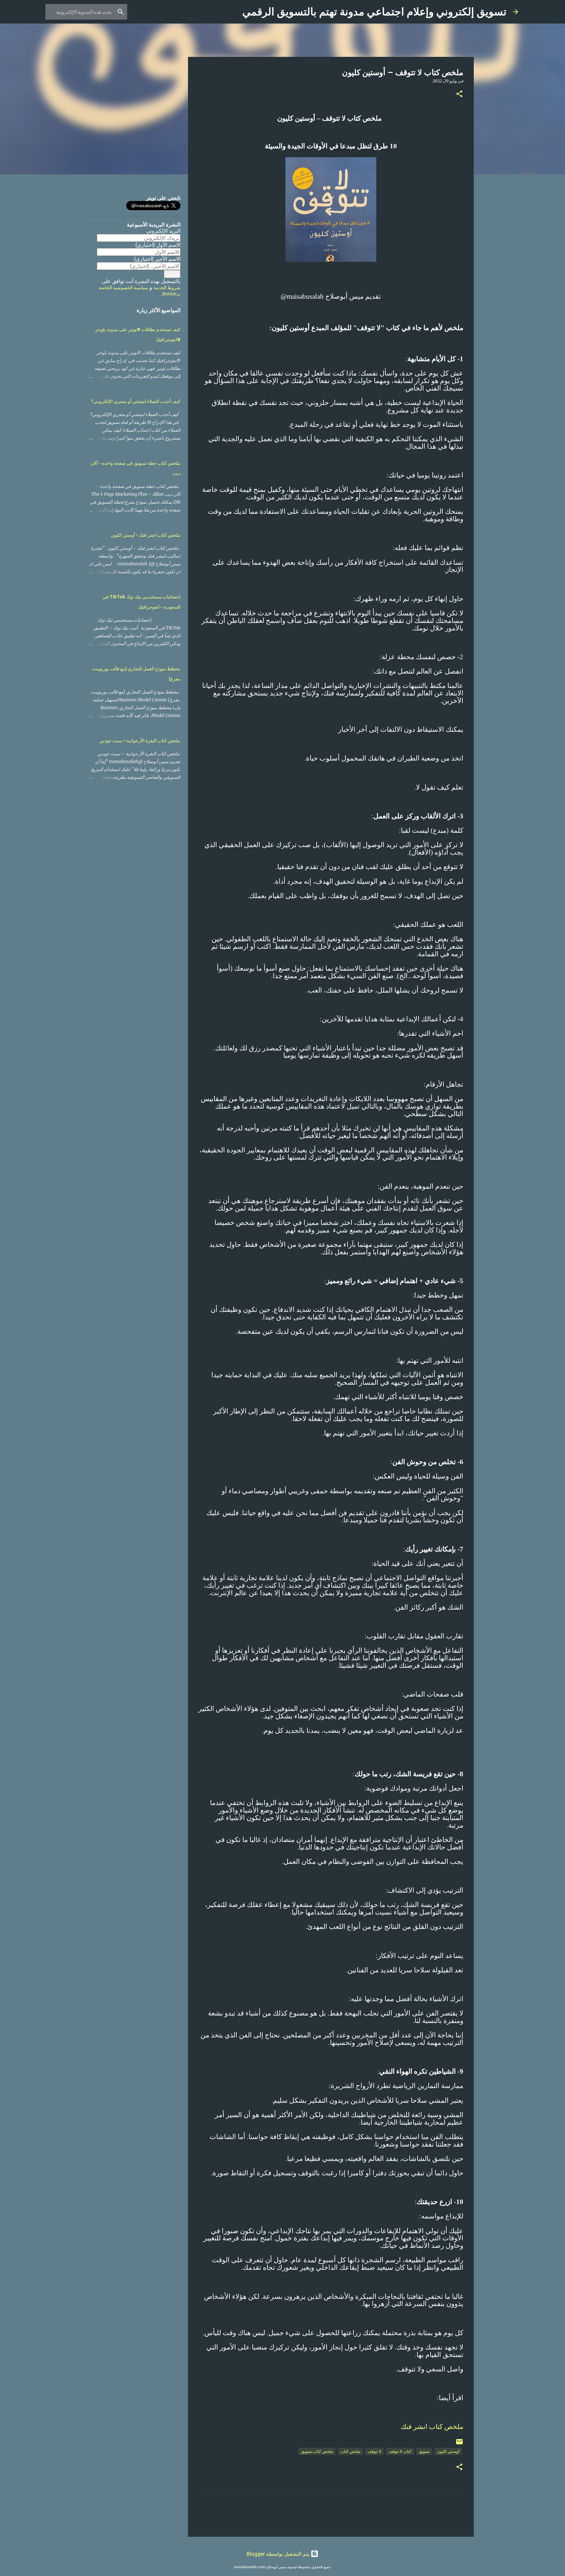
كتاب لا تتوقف (400, 2451)
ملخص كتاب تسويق (317, 2451)
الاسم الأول (158, 245)
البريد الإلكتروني (163, 231)
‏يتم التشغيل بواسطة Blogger (279, 2554)
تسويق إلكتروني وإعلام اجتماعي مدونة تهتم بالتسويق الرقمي (374, 12)
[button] (459, 94)
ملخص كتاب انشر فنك (432, 2427)
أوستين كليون (448, 2451)
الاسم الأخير (157, 259)
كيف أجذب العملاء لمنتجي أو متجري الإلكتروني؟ (136, 401)
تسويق (424, 2451)
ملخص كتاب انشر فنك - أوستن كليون (146, 535)
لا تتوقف (375, 2451)
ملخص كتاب (350, 2451)
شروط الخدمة (167, 288)
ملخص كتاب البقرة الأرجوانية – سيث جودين (140, 741)
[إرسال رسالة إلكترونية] (459, 2444)
